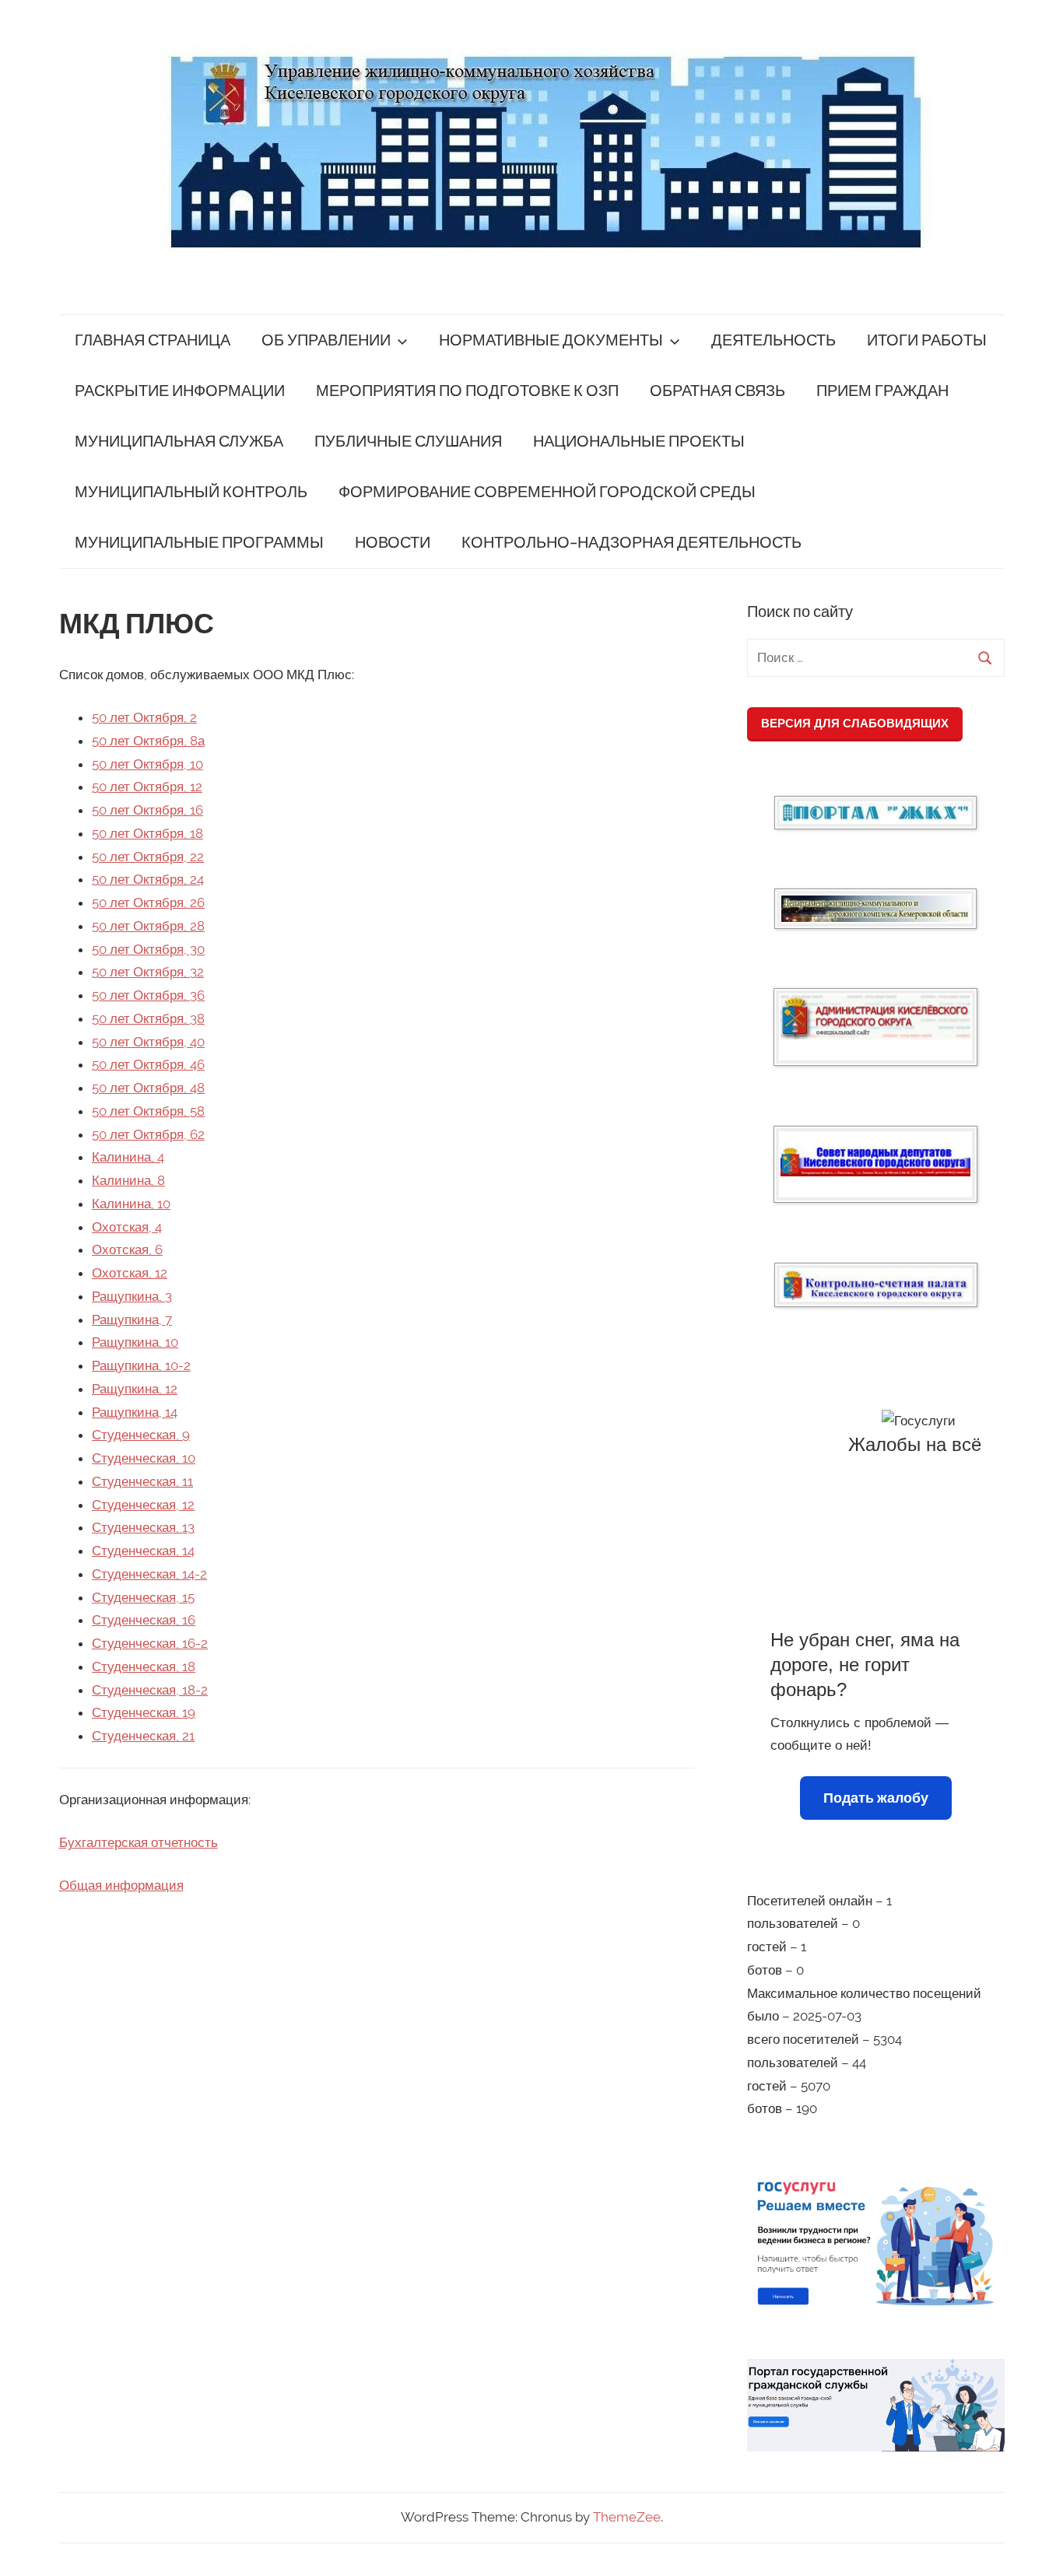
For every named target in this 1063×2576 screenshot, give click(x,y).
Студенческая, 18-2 (150, 1690)
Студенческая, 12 (143, 1505)
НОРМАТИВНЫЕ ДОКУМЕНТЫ (551, 340)
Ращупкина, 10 (135, 1342)
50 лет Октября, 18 (147, 833)
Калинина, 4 (128, 1157)
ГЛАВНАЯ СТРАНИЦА (153, 340)
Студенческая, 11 (142, 1481)
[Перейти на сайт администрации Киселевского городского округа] (875, 1017)
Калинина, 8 (128, 1180)
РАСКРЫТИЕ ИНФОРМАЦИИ (180, 391)
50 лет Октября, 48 (148, 1088)
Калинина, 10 (131, 1204)
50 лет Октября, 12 (147, 787)
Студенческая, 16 (144, 1620)
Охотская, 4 (127, 1227)
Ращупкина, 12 (135, 1389)
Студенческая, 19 (144, 1712)
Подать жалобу (876, 1798)
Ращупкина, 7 (132, 1320)
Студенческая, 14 (143, 1551)
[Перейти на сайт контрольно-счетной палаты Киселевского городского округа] (876, 1285)
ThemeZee (627, 2517)
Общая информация (121, 1885)
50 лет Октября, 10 (147, 764)
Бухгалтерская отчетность (139, 1842)
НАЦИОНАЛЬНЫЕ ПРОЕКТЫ (639, 442)
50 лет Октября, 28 (148, 926)
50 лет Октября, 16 (147, 810)
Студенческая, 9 (141, 1435)
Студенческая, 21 (143, 1736)
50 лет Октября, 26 (148, 902)
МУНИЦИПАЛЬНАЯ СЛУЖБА (179, 442)
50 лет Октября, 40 (148, 1042)
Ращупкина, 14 (135, 1412)
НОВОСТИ (393, 543)
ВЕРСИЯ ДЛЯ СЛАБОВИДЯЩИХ (855, 723)
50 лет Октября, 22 (148, 857)
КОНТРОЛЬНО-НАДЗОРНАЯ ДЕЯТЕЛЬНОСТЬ (631, 543)
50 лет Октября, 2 (144, 717)
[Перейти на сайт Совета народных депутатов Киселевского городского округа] (875, 1161)
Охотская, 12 (130, 1273)
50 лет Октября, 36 (148, 995)
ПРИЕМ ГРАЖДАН (882, 391)
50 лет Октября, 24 (148, 879)
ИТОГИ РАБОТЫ (927, 340)
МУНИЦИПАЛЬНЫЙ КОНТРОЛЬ (191, 492)
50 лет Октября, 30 (148, 949)
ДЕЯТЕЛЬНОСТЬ (774, 340)
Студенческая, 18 (144, 1667)
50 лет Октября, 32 (148, 972)
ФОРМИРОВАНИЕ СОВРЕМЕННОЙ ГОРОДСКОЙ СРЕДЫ (547, 492)
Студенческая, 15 (143, 1597)
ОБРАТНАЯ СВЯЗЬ (717, 391)
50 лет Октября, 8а (148, 741)
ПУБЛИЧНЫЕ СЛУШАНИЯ (408, 442)
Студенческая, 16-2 (150, 1643)
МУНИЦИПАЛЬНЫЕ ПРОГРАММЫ (199, 543)
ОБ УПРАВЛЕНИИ (326, 340)
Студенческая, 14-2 (149, 1574)
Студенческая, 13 (143, 1527)
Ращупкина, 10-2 (141, 1365)
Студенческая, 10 (144, 1458)
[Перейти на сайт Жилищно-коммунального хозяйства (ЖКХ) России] (875, 813)
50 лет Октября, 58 (148, 1111)
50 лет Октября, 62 (148, 1134)
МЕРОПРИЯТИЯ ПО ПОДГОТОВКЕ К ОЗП (467, 391)
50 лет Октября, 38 (148, 1018)
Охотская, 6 (127, 1249)
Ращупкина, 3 (132, 1296)
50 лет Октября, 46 (148, 1064)
